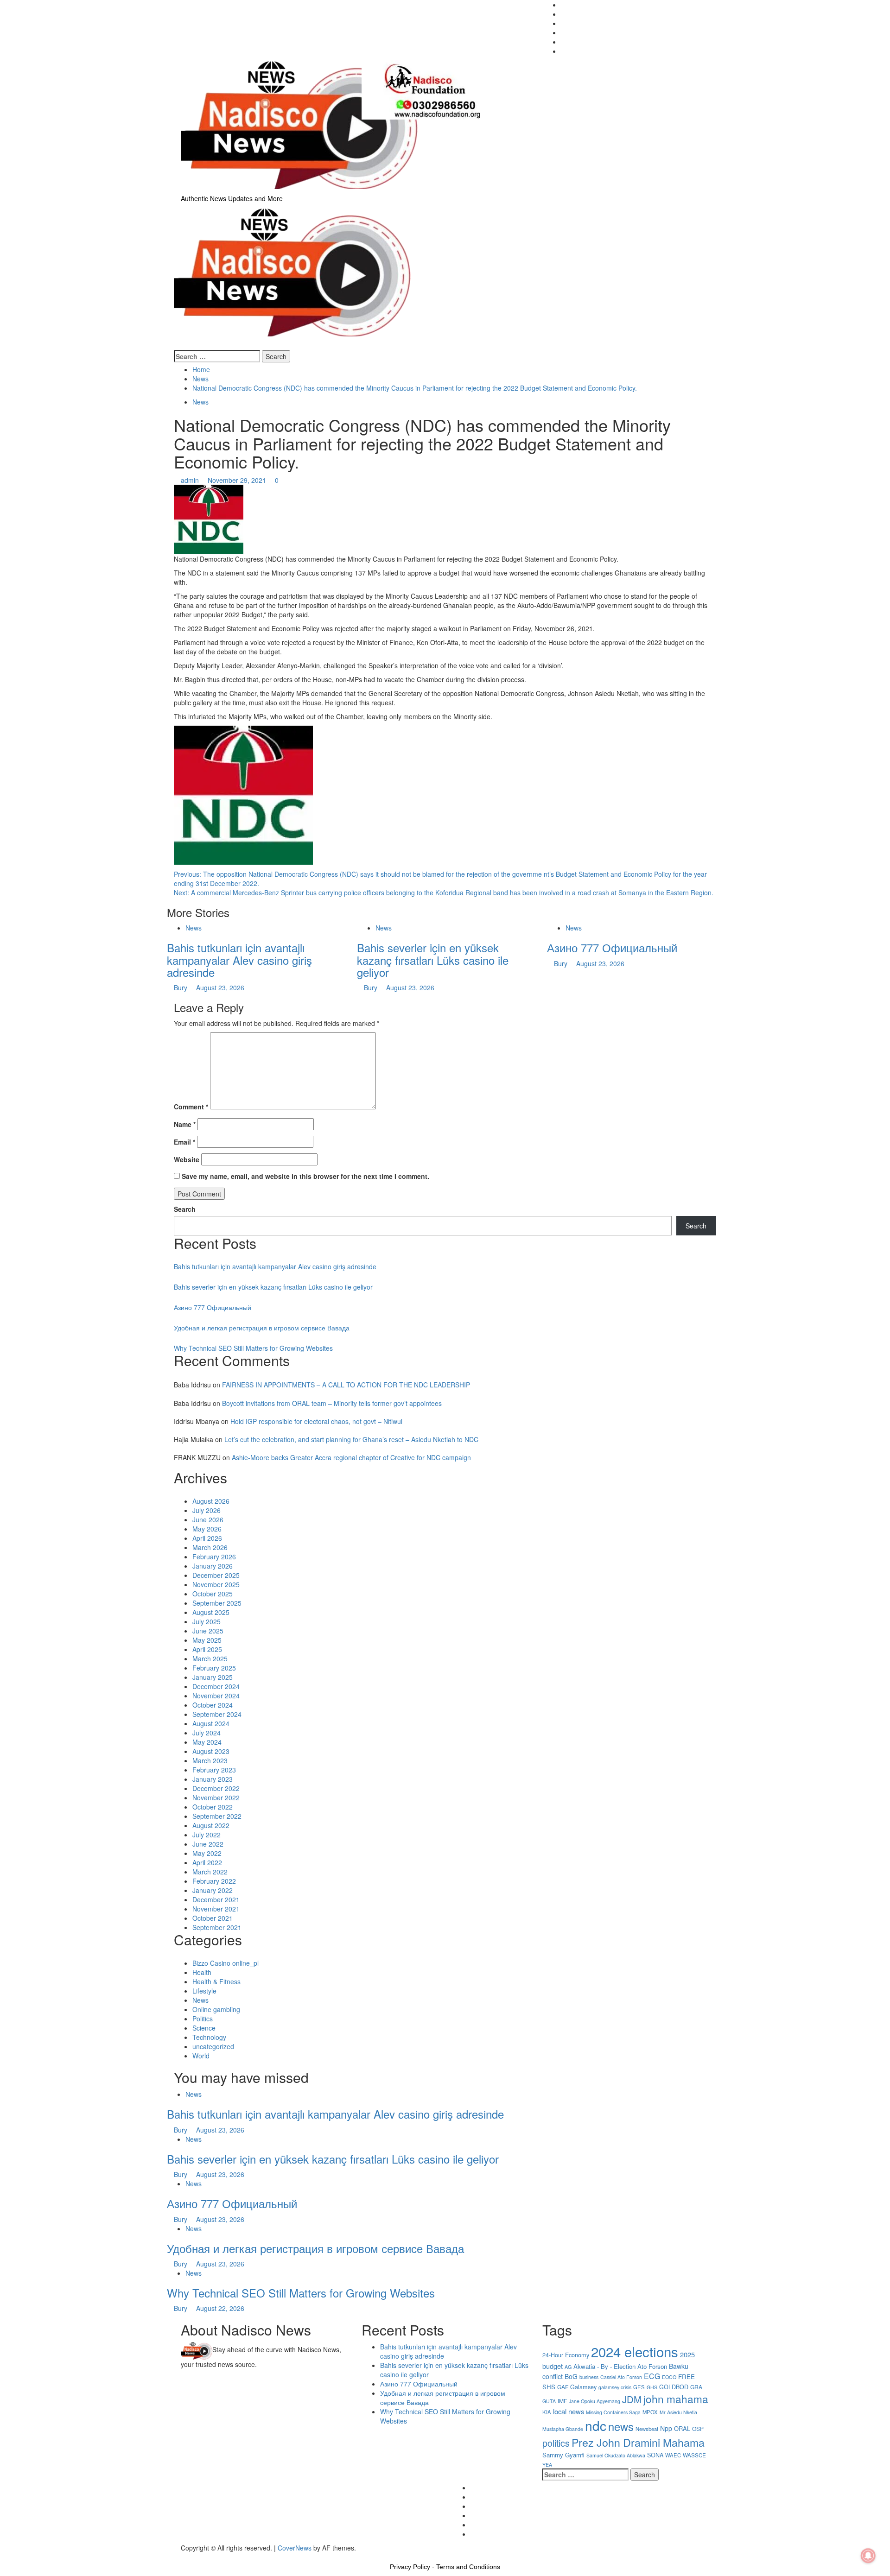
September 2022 (217, 1816)
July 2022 (207, 1835)
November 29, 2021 (238, 480)
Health (202, 1972)
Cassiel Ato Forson (621, 2377)
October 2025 (213, 1594)
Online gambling (216, 2009)
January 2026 (213, 1566)
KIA (547, 2412)
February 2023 (214, 1770)
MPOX (650, 2412)
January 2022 (213, 1890)
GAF (563, 2387)
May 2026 (207, 1529)
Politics (203, 2019)
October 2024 (213, 1705)
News (200, 402)
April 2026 (207, 1538)
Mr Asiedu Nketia (678, 2412)
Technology (209, 2037)
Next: (444, 892)
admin (191, 480)
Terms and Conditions (468, 2567)
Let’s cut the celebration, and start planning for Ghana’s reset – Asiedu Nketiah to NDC (351, 1439)
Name (185, 1124)
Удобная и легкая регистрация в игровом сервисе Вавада (262, 1328)
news (621, 2426)
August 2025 (211, 1612)
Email (184, 1142)
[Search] (176, 346)
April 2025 (207, 1649)
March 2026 (210, 1547)
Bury (181, 987)
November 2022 (216, 1798)
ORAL (682, 2428)
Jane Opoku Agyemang (594, 2401)
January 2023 (213, 1779)
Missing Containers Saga (613, 2412)
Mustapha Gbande (563, 2429)
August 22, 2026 (220, 2308)
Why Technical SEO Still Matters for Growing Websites (253, 1348)
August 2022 (211, 1825)
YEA (547, 2465)
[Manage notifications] (868, 2556)
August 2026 (211, 1501)
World (201, 2056)
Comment (191, 1107)
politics (556, 2443)
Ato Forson (652, 2366)
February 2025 (214, 1668)
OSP (698, 2428)
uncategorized (213, 2046)
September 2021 (217, 1927)
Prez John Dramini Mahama (638, 2442)
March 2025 (210, 1658)
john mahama (676, 2399)
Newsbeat (647, 2429)
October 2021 (213, 1918)
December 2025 (216, 1575)
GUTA (549, 2401)
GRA (696, 2387)
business (589, 2377)
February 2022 (214, 1881)
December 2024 (216, 1686)
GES (639, 2387)
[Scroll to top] (3, 2557)
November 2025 (216, 1584)
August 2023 (211, 1751)
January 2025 (213, 1677)
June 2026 (208, 1519)
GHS (652, 2387)
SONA (655, 2455)
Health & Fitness (216, 1981)
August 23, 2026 (220, 987)
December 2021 (216, 1899)
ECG (652, 2376)
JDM (632, 2399)
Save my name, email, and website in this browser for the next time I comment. (305, 1176)
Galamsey (583, 2387)
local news (569, 2411)
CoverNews (295, 2548)
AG (568, 2367)
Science (204, 2028)
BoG (571, 2376)
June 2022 (208, 1844)
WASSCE (694, 2455)
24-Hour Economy (566, 2355)
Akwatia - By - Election (604, 2366)
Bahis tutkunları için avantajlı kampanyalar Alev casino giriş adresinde (239, 960)
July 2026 (207, 1510)
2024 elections (635, 2351)
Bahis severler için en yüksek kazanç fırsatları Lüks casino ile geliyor (433, 960)
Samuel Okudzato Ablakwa (616, 2455)
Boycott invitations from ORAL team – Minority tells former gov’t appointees (332, 1403)
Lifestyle (204, 1991)
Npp (666, 2428)
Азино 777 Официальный (612, 947)
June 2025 (208, 1631)
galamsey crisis (615, 2387)
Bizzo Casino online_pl (226, 1963)
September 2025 (217, 1603)
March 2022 (210, 1872)
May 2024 (207, 1742)
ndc (596, 2425)
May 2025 (207, 1640)
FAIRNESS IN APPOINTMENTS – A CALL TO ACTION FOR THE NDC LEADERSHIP (346, 1385)
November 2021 (216, 1909)
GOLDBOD (674, 2387)
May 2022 (207, 1853)
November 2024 (216, 1696)
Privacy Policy (410, 2567)
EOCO (669, 2377)
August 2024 (211, 1723)
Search (185, 1209)
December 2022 (216, 1788)
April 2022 (207, 1862)
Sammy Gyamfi (563, 2455)
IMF (562, 2401)
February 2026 (214, 1557)
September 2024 (217, 1714)
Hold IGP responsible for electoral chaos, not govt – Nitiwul (316, 1421)
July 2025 (207, 1621)
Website (187, 1159)
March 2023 (210, 1760)
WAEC (673, 2455)
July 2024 (207, 1733)
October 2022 (213, 1807)
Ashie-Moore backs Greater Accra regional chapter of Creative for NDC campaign (351, 1457)
